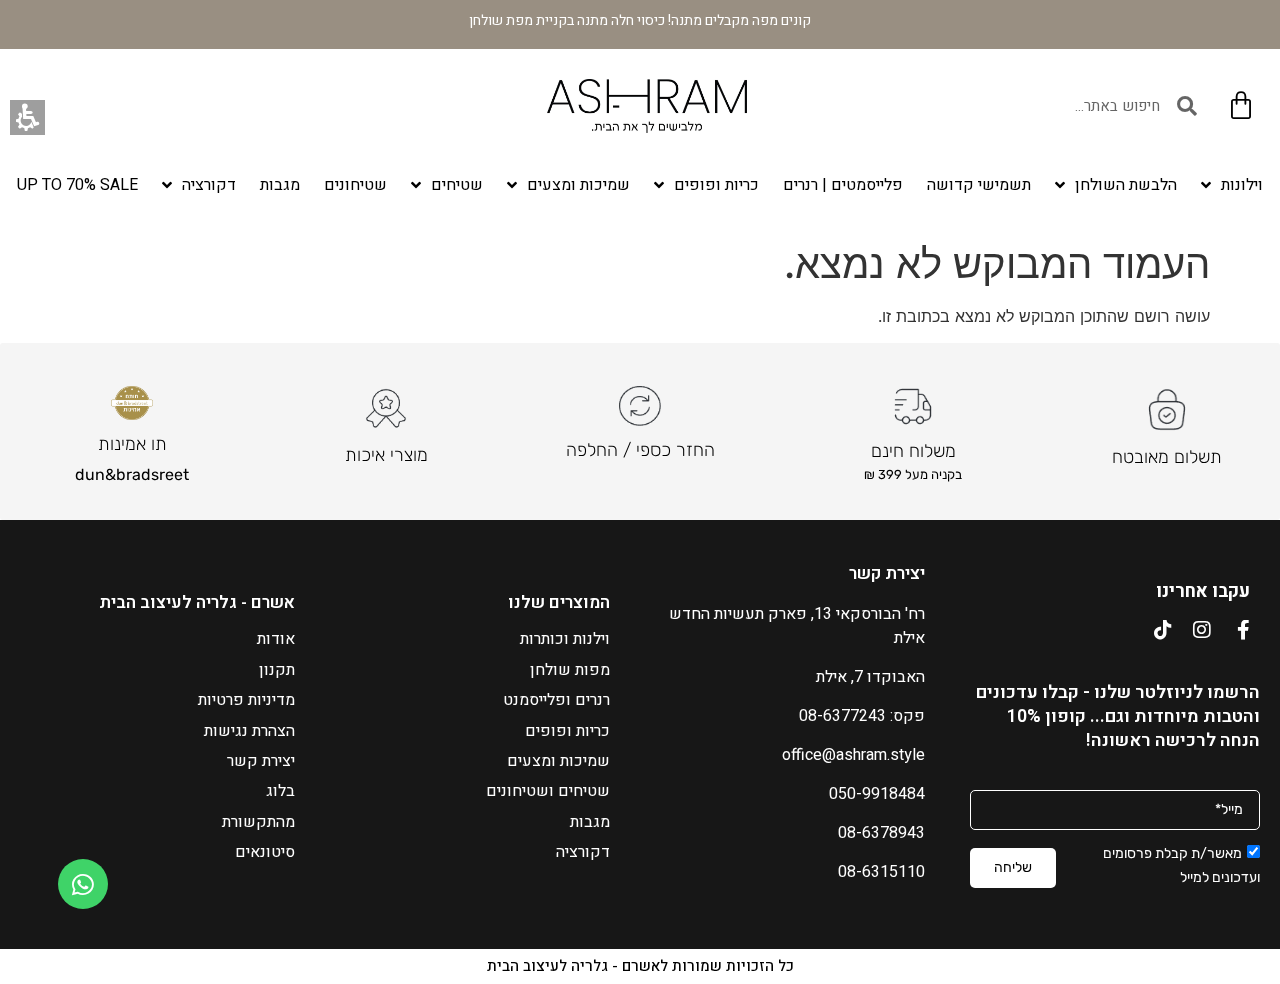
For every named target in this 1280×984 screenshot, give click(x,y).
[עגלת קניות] (1241, 106)
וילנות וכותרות (565, 639)
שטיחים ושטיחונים (548, 791)
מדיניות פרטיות (246, 700)
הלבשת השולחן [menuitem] (1126, 185)
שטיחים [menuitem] (457, 185)
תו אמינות (132, 444)
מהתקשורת (258, 822)
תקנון (277, 670)
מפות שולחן (570, 670)
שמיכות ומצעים (558, 761)
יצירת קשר (261, 761)
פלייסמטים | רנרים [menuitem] (843, 185)
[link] (83, 884)
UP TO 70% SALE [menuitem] (77, 185)
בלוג (280, 791)
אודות (276, 639)
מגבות (590, 822)
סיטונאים (265, 852)
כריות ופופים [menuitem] (716, 185)
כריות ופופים (567, 731)
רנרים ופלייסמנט (556, 700)
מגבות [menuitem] (280, 185)
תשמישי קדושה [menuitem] (979, 185)
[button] (27, 117)
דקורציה (583, 852)
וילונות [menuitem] (1242, 185)
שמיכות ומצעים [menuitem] (578, 185)
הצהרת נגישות (249, 731)
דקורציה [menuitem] (209, 185)
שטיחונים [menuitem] (355, 185)
